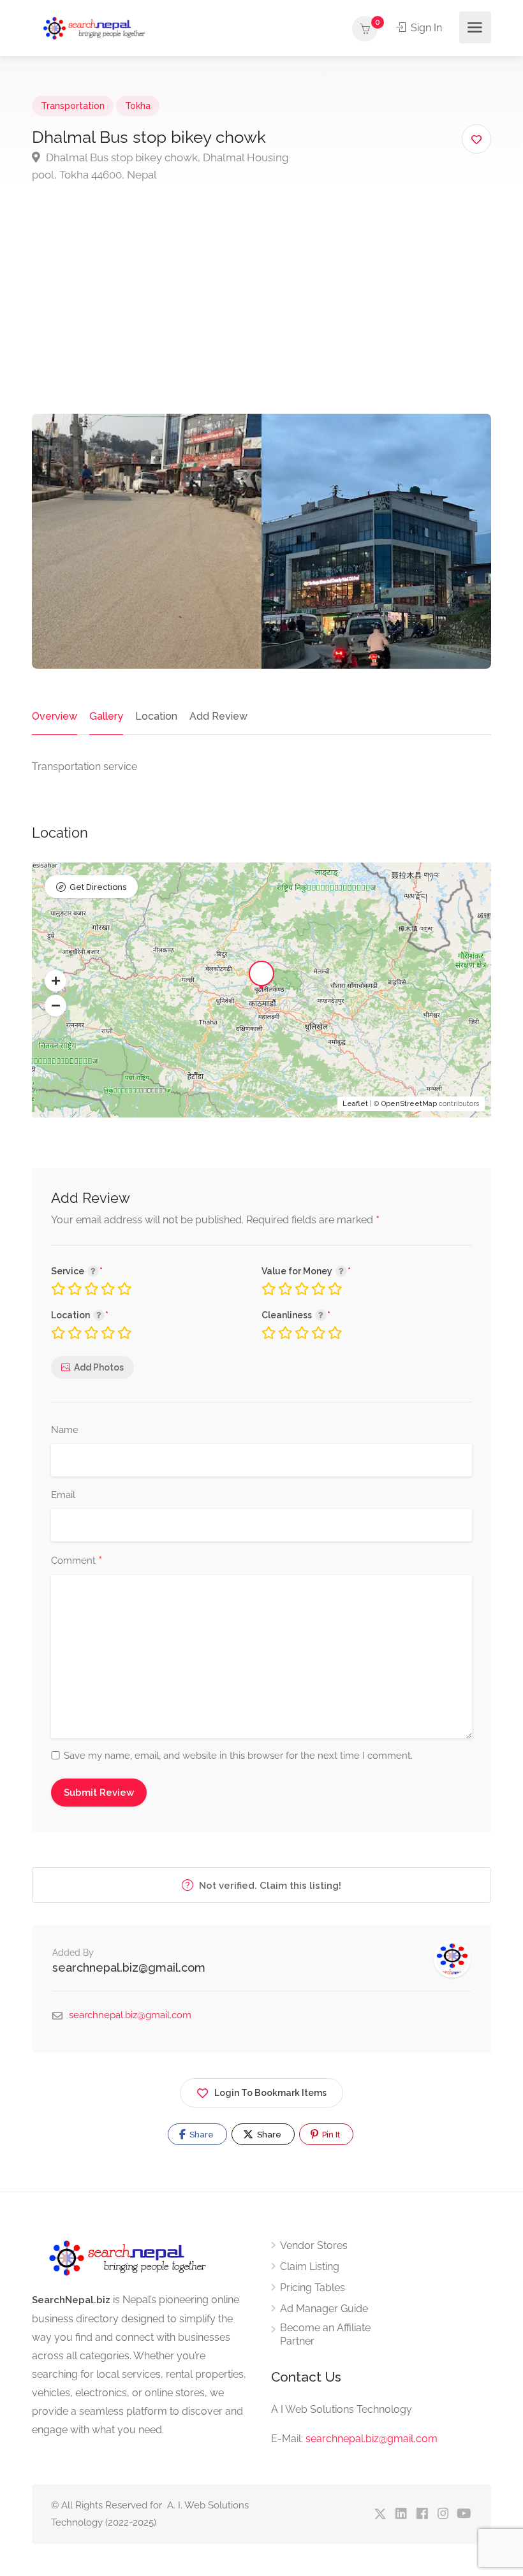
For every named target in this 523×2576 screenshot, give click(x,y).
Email (63, 1495)
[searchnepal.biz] (94, 28)
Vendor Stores (314, 2245)
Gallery (106, 716)
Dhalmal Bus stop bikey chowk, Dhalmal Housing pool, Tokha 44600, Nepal (160, 166)
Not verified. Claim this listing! (269, 1886)
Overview (55, 716)
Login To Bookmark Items (270, 2093)
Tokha (138, 106)
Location (156, 716)
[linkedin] (401, 2514)
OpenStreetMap (409, 1104)
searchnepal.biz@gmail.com (129, 1968)
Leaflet (355, 1104)
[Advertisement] (261, 318)
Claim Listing (310, 2267)
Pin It (330, 2135)
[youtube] (464, 2514)
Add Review (218, 716)
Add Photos (99, 1367)
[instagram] (443, 2514)
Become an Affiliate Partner (325, 2334)
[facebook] (422, 2514)
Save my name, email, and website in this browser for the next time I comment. (238, 1756)
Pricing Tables (313, 2288)
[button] (55, 981)
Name (65, 1430)
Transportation (73, 106)
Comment (77, 1561)
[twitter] (380, 2514)
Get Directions (98, 887)
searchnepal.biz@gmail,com (372, 2439)
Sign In (425, 28)
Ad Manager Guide (324, 2309)
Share (201, 2135)
